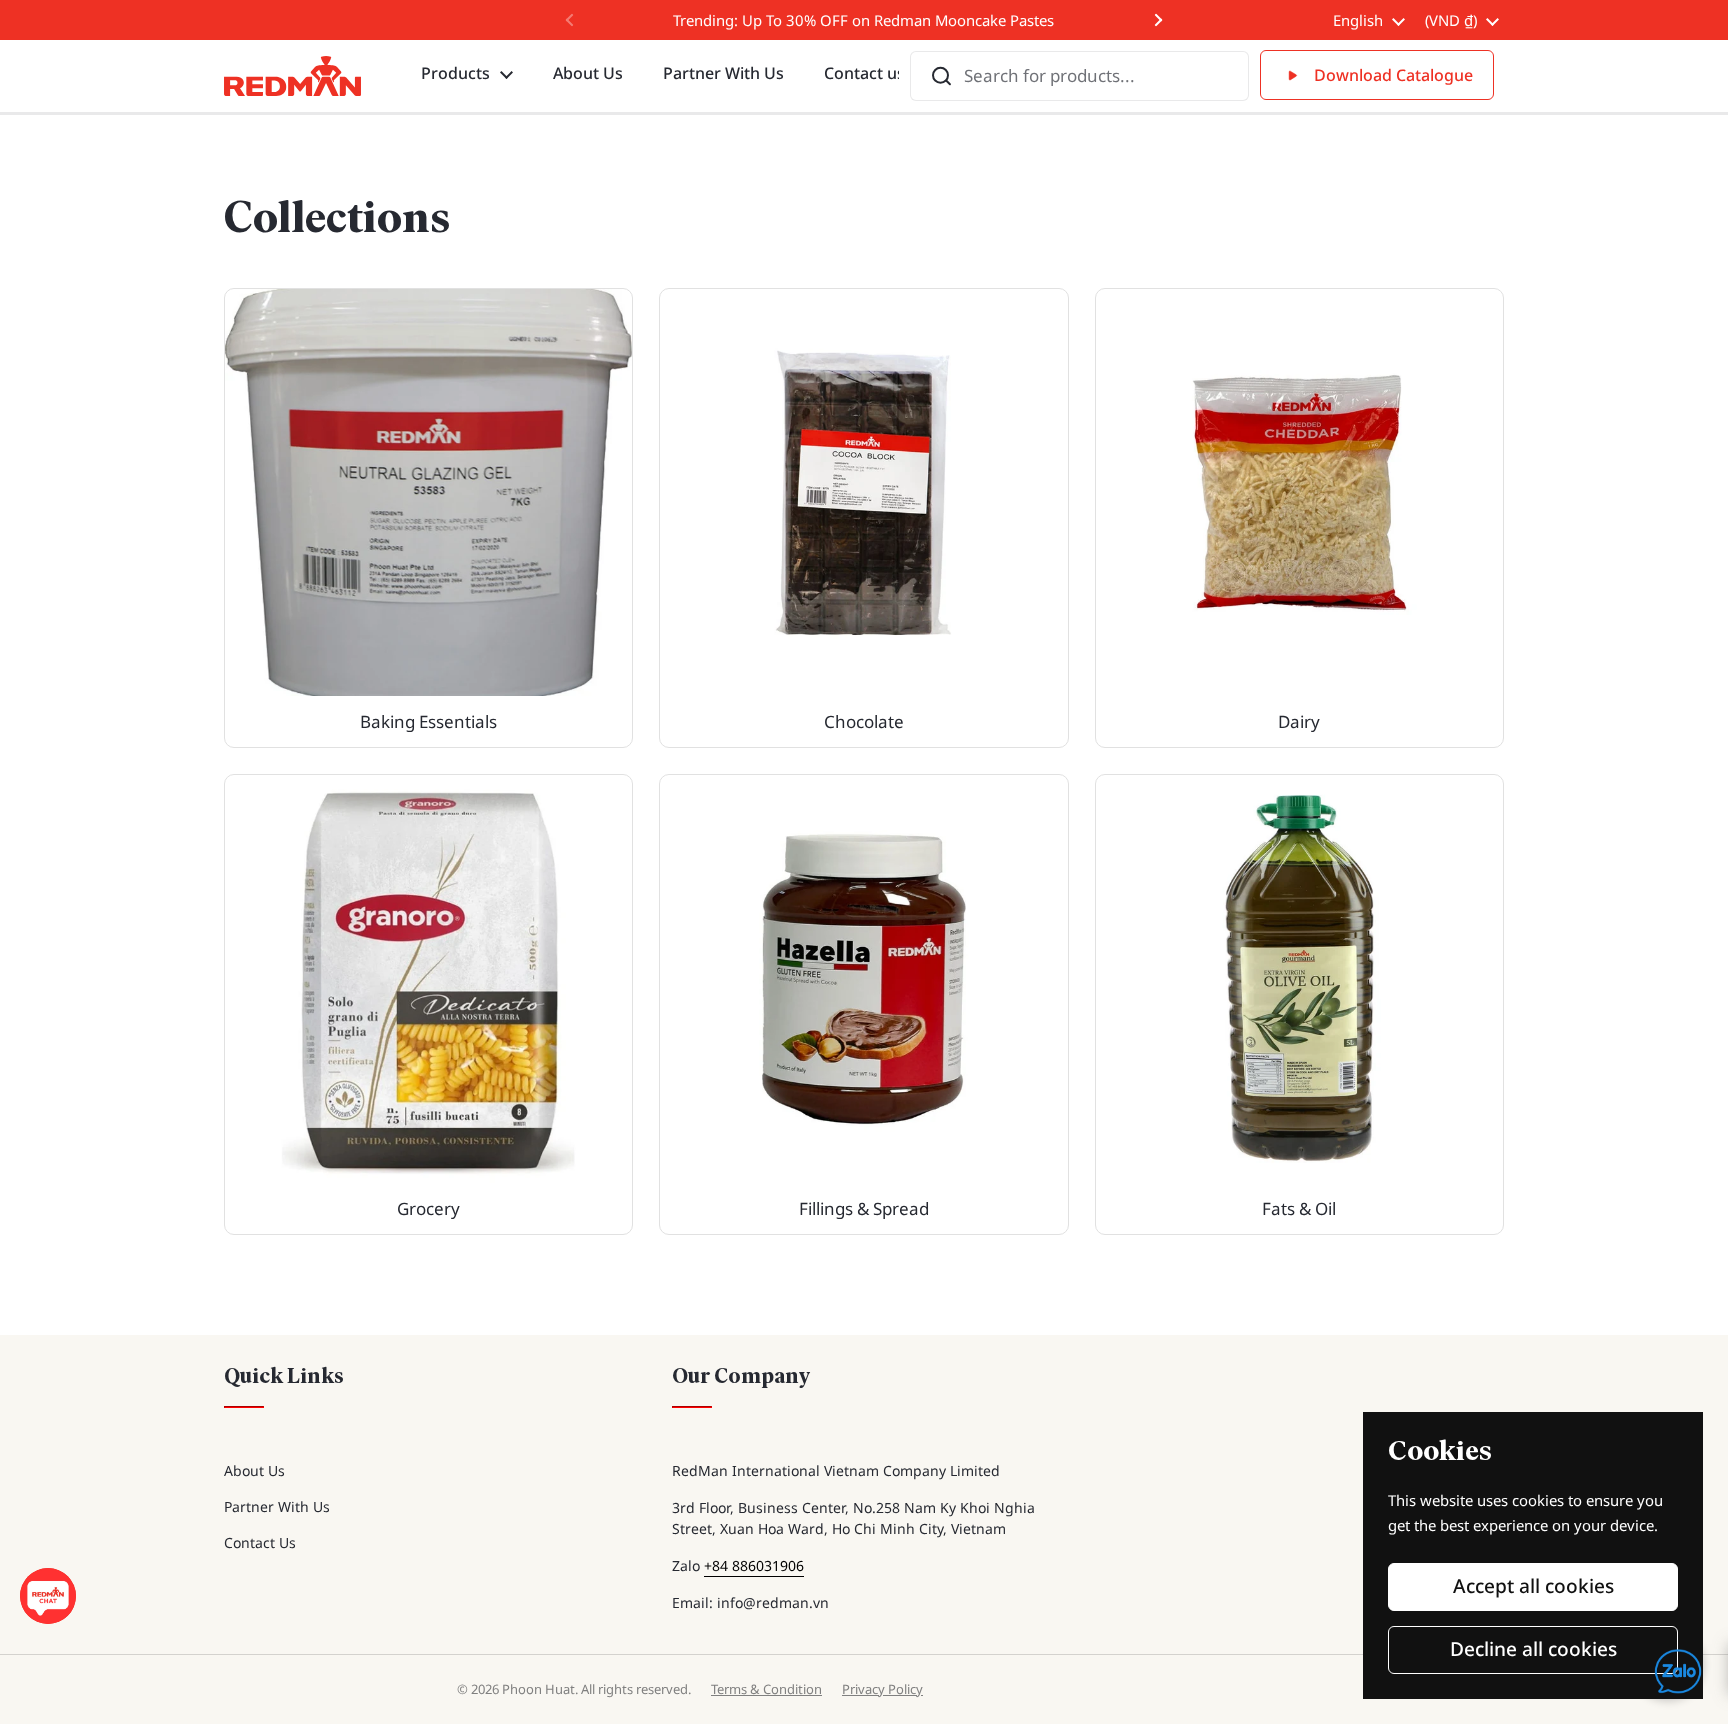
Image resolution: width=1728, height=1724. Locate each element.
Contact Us (260, 1542)
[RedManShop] (292, 76)
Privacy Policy (882, 1689)
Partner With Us (277, 1506)
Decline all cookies (1533, 1649)
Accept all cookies (1533, 1586)
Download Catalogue (1393, 75)
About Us (254, 1470)
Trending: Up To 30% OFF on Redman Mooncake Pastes (863, 20)
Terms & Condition (766, 1689)
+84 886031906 (754, 1565)
